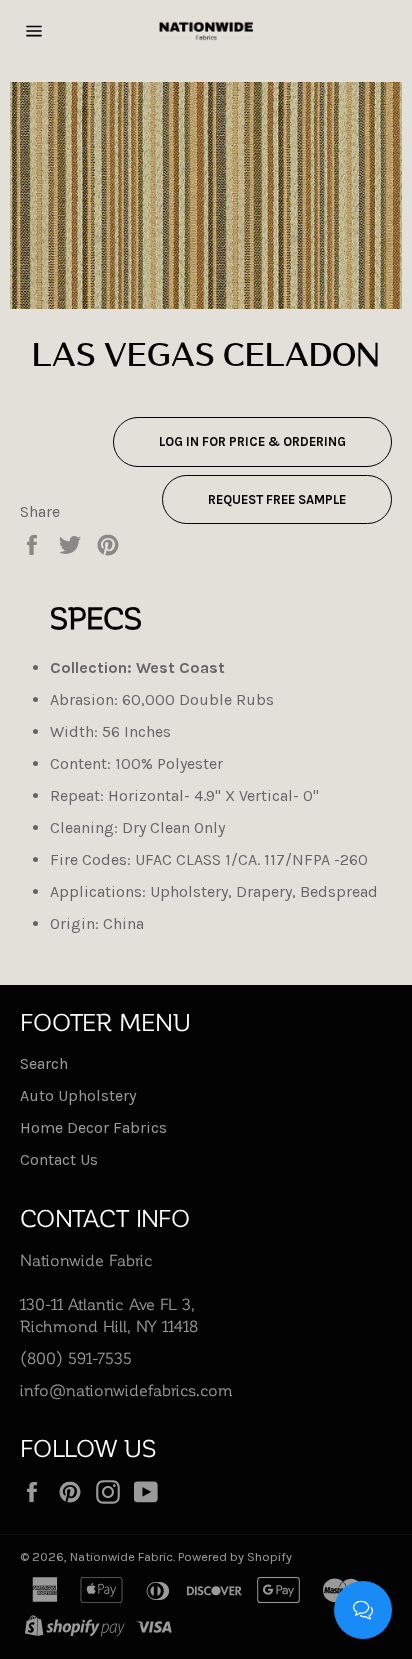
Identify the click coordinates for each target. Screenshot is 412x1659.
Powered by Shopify (235, 1556)
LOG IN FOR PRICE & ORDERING (252, 441)
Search (44, 1063)
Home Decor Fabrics (93, 1127)
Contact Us (59, 1159)
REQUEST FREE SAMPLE (277, 499)
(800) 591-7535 (76, 1357)
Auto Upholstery (78, 1095)
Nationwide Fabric (121, 1556)
